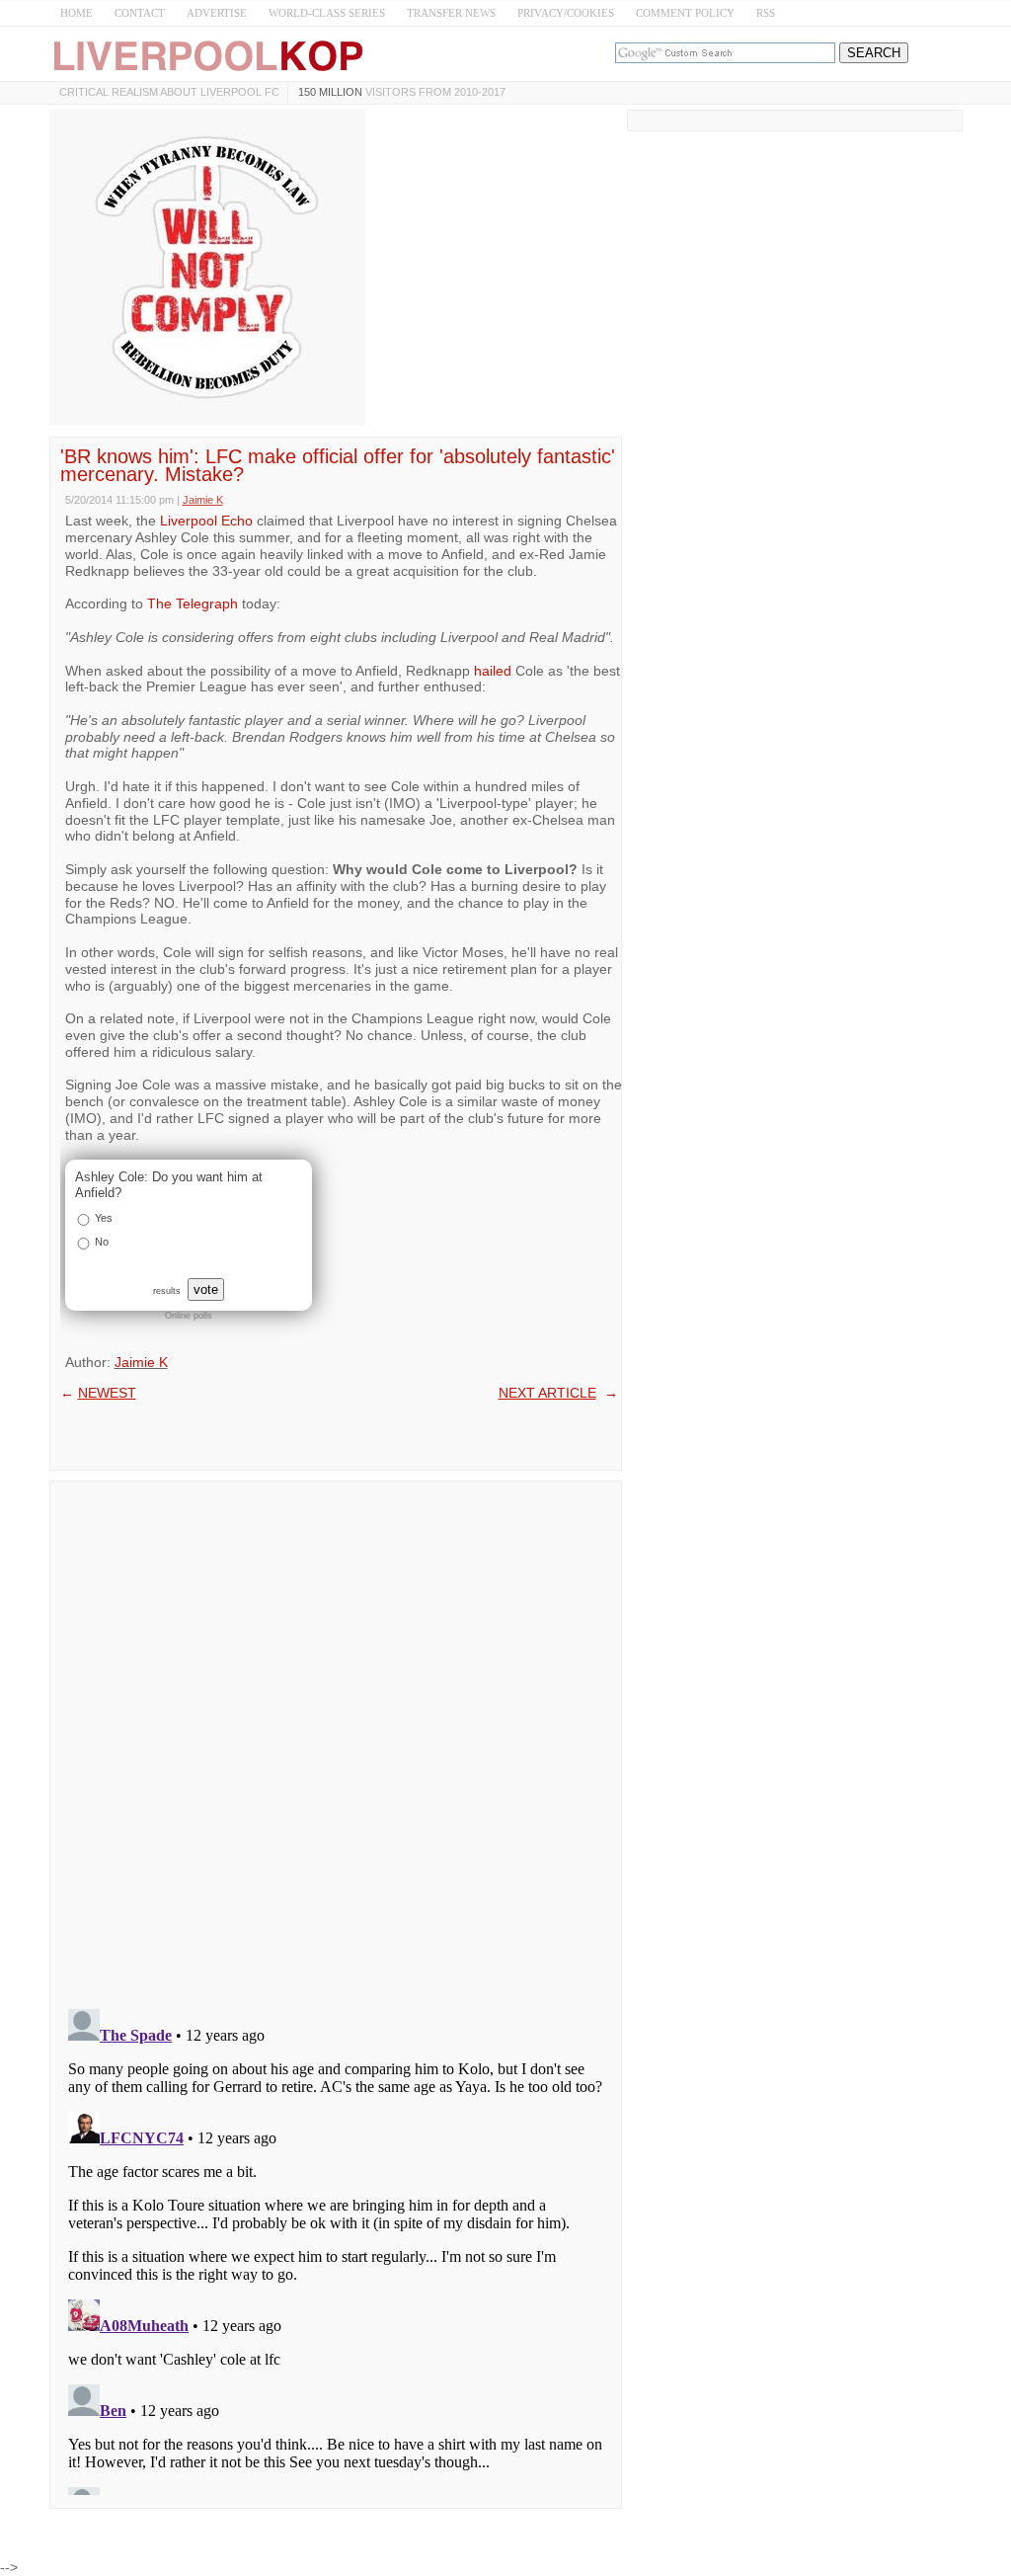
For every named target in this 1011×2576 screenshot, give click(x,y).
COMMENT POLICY (685, 13)
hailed (493, 671)
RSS (766, 13)
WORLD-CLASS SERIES (327, 13)
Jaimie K (141, 1362)
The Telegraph (193, 604)
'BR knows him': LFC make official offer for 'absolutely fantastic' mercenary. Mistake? (338, 465)
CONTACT (140, 13)
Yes (104, 1218)
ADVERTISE (217, 13)
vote (206, 1289)
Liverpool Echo (206, 521)
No (102, 1242)
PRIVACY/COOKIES (566, 13)
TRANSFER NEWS (451, 13)
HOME (77, 13)
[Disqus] (336, 1738)
